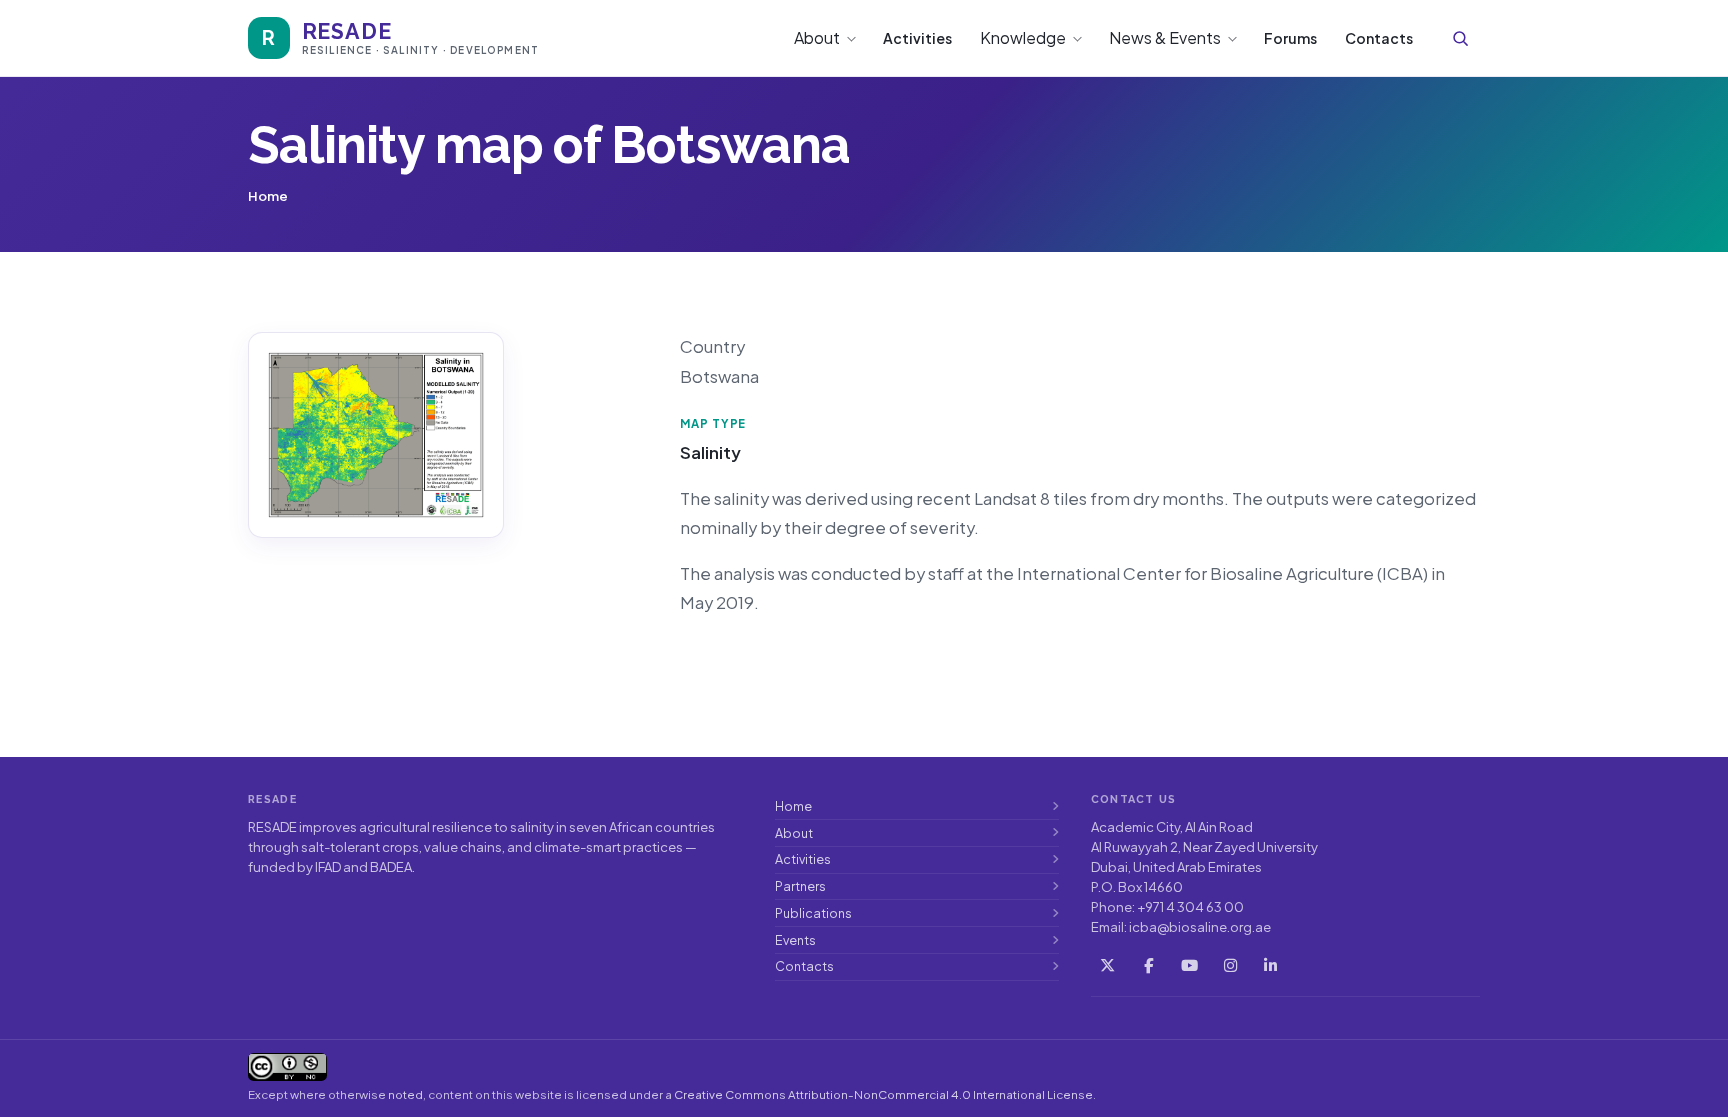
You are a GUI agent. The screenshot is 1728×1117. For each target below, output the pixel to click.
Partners (800, 886)
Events (795, 940)
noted (405, 1094)
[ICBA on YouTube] (1189, 965)
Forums (1290, 38)
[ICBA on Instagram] (1230, 965)
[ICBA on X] (1108, 965)
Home (793, 806)
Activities (917, 38)
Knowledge (1023, 37)
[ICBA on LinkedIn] (1271, 965)
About (817, 37)
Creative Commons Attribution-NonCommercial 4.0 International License (883, 1094)
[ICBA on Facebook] (1148, 965)
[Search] (1460, 38)
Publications (813, 913)
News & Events (1165, 37)
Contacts (1379, 38)
